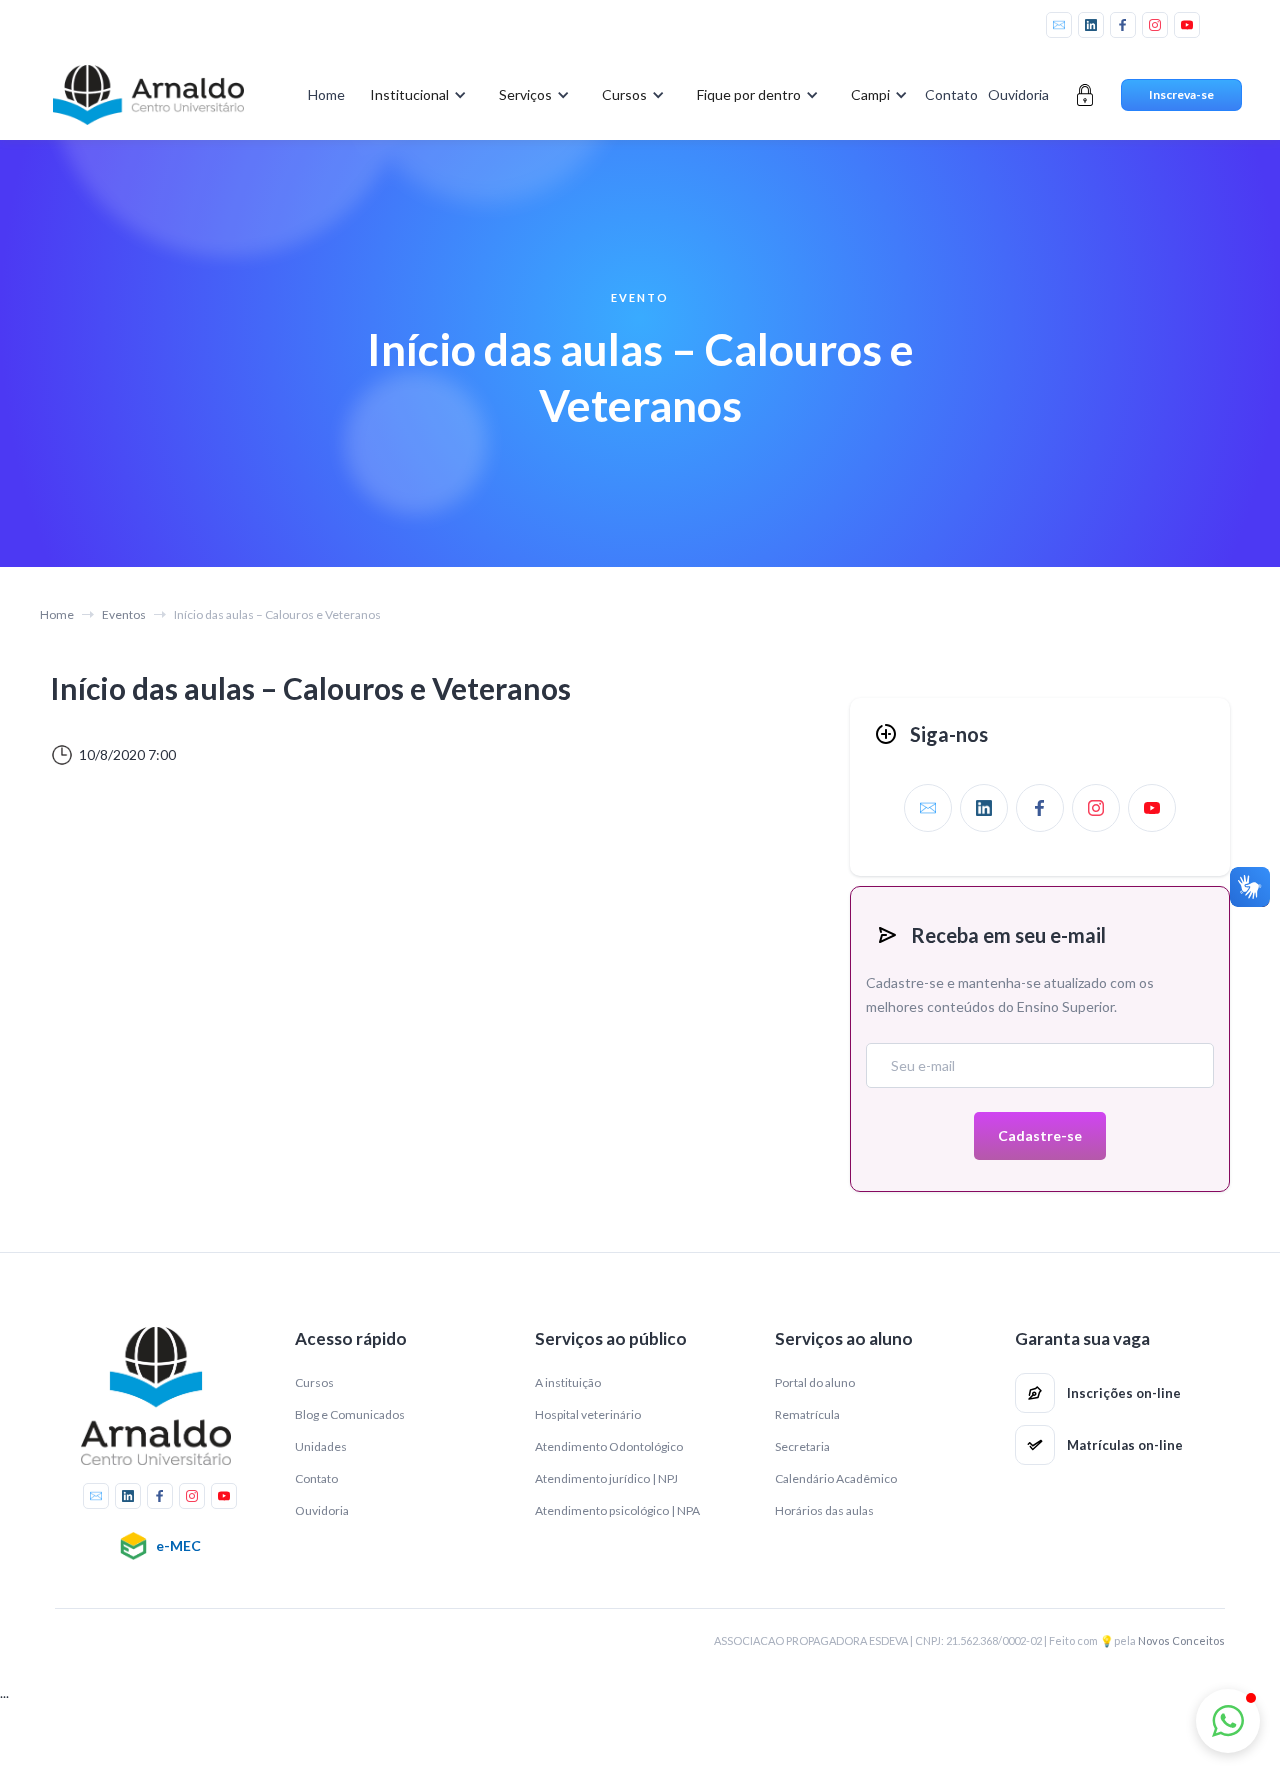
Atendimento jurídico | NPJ (606, 1478)
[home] (148, 95)
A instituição (568, 1382)
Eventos (124, 614)
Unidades (321, 1446)
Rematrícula (807, 1414)
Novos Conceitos (1181, 1640)
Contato (951, 94)
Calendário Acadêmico (836, 1478)
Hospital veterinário (588, 1414)
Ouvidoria (1018, 94)
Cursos (314, 1382)
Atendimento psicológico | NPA (617, 1510)
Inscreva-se (1181, 94)
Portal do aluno (815, 1382)
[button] (414, 95)
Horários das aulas (824, 1510)
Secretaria (802, 1446)
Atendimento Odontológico (609, 1446)
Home (326, 94)
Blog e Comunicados (350, 1414)
